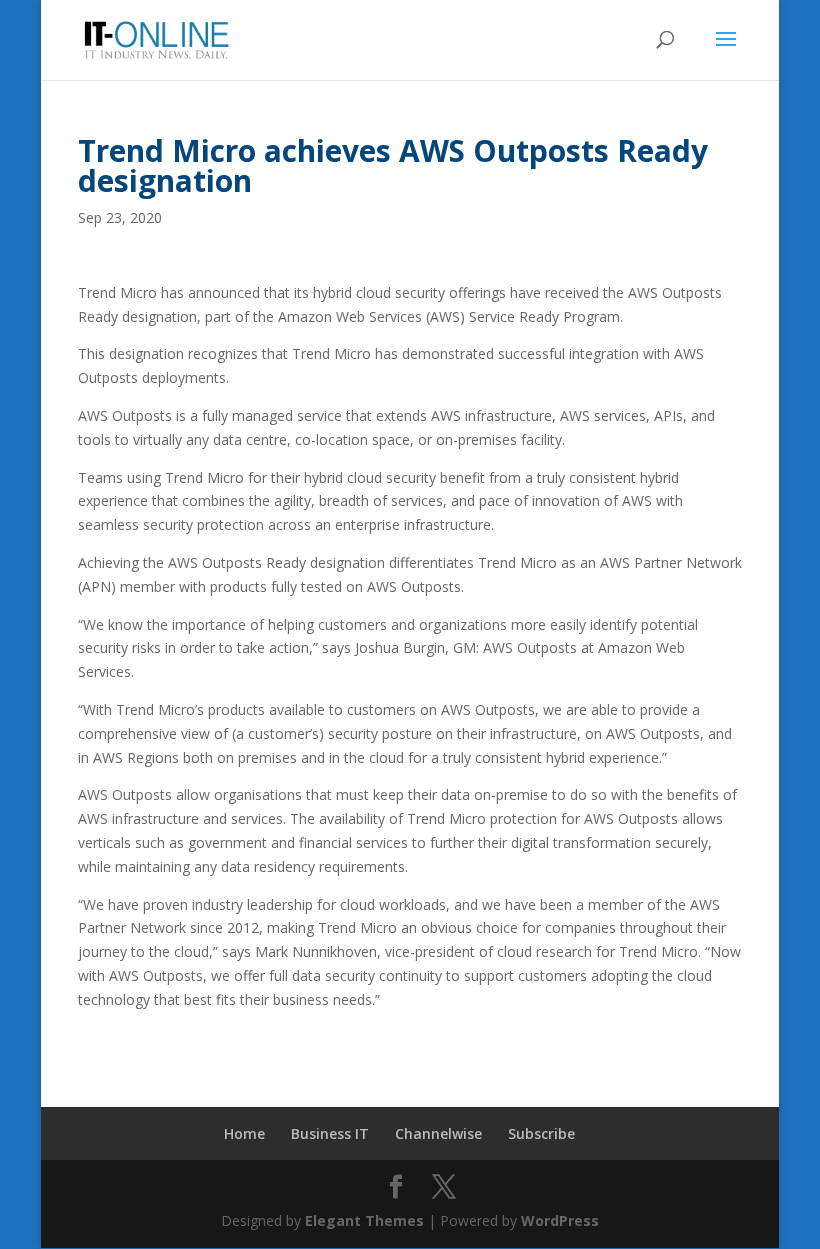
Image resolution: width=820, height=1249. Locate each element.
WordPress (560, 1220)
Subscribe (541, 1133)
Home (244, 1133)
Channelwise (438, 1133)
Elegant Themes (364, 1220)
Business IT (330, 1133)
